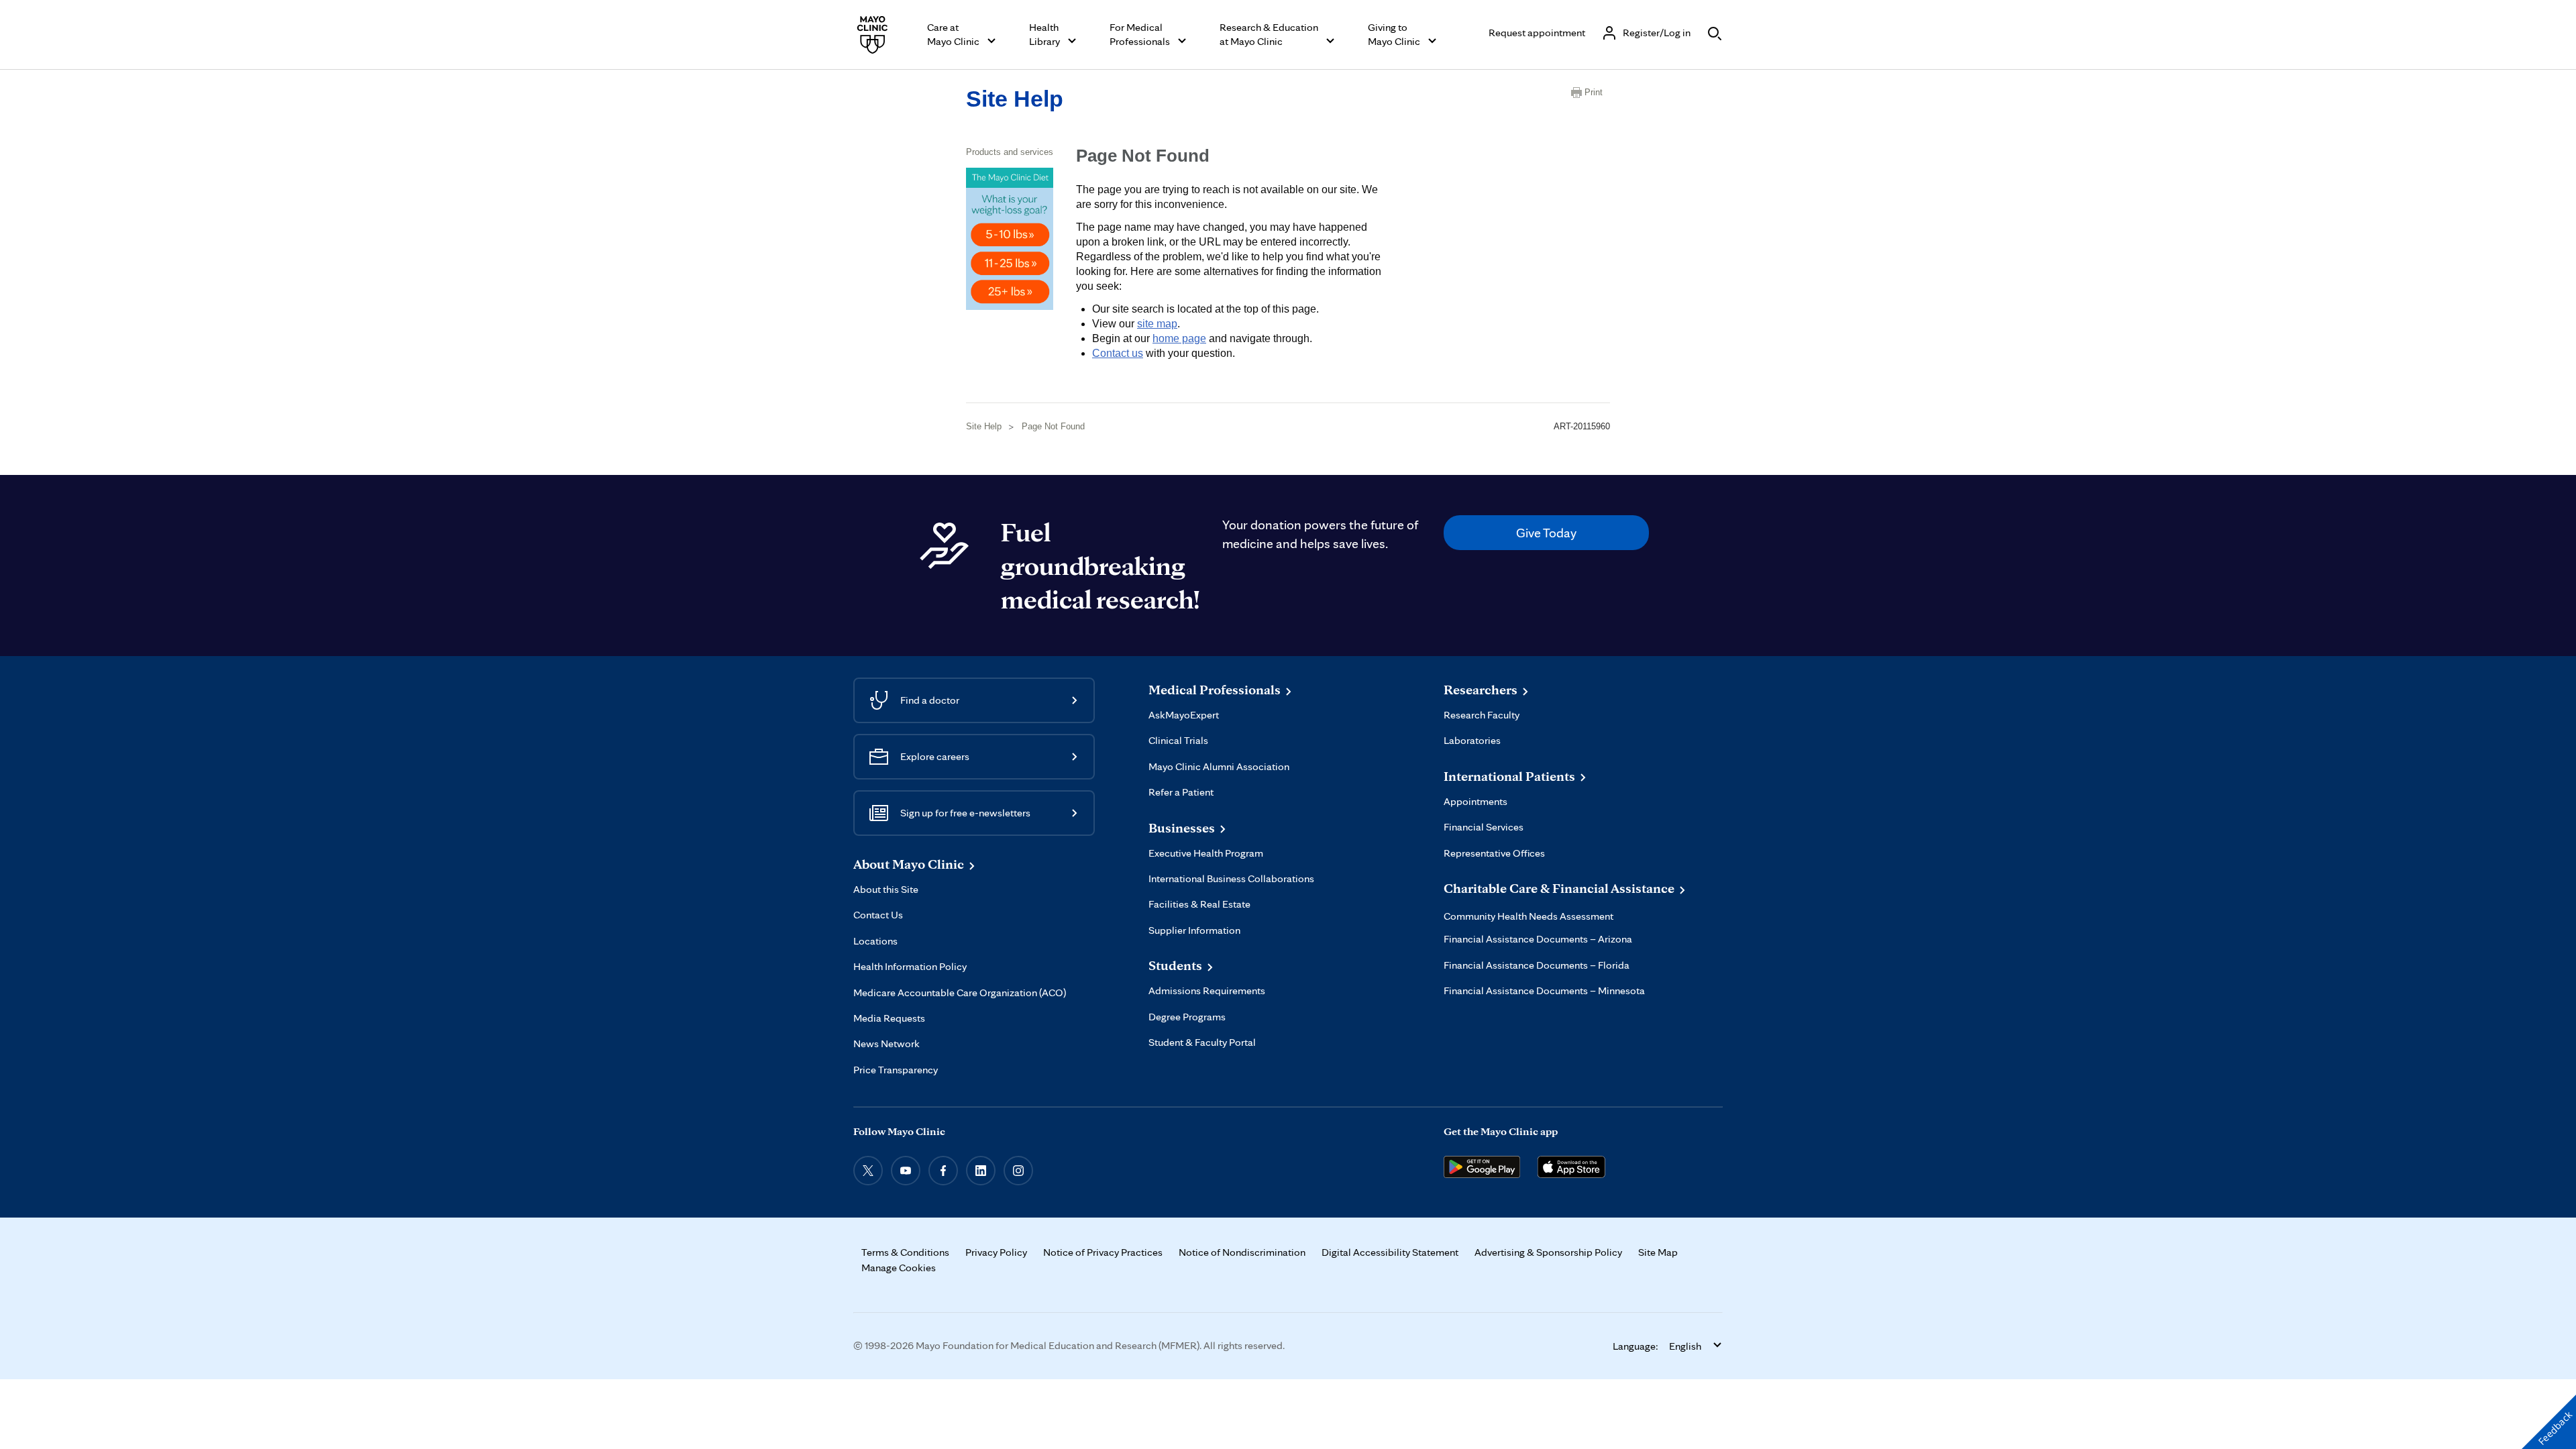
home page (1179, 338)
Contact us (1118, 353)
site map (1157, 324)
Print (1594, 92)
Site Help (1015, 99)
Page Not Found (1053, 426)
